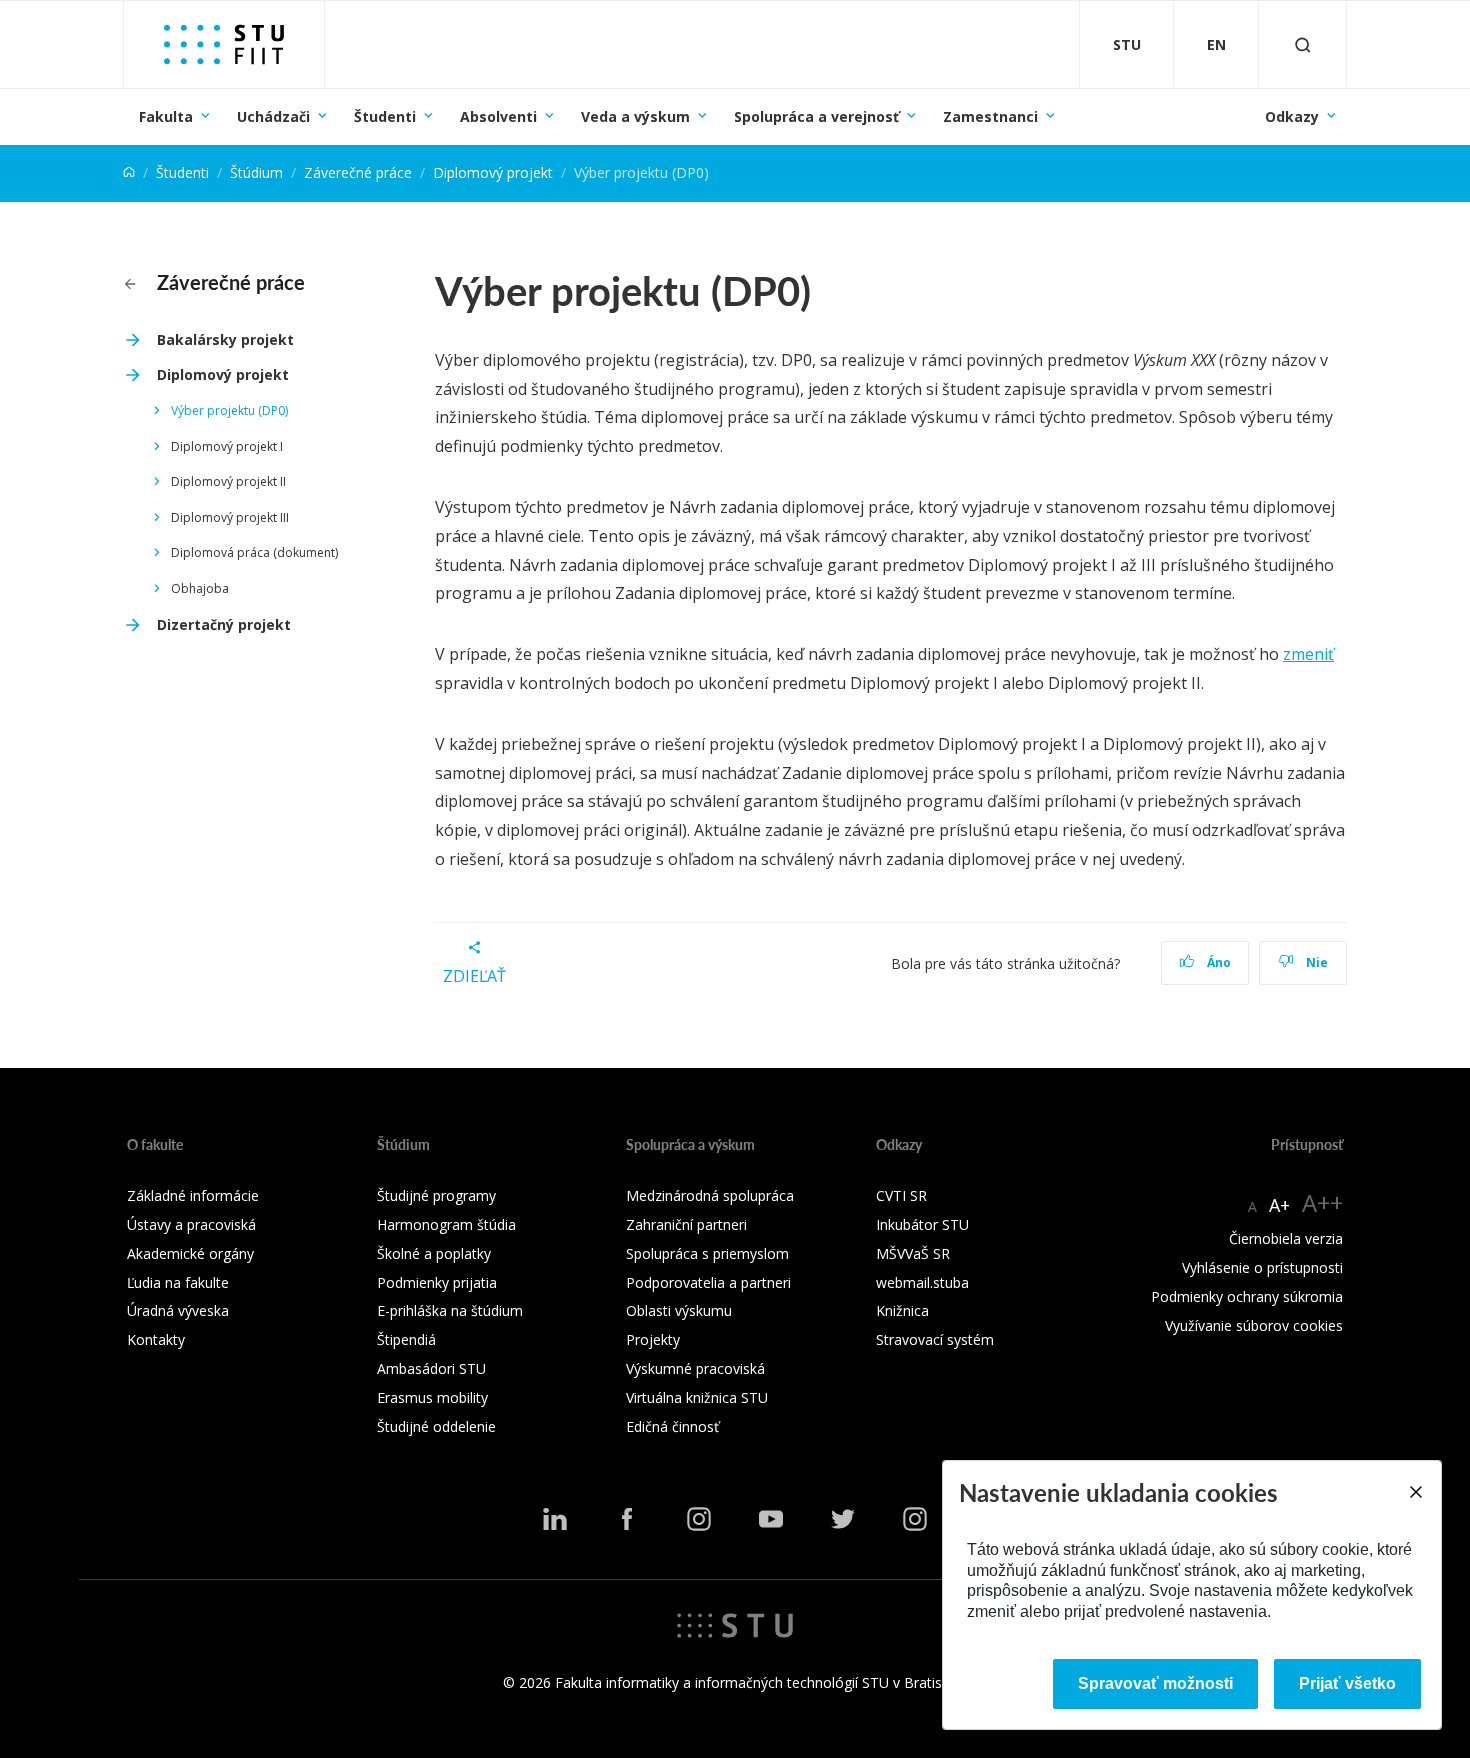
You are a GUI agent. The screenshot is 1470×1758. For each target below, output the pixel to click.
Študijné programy (436, 1195)
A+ (1279, 1205)
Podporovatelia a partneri (708, 1282)
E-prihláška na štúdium (450, 1310)
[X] (843, 1519)
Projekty (653, 1339)
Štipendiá (406, 1339)
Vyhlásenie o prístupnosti (1262, 1267)
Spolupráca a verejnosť (816, 116)
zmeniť (1308, 654)
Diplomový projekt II (228, 481)
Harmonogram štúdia (446, 1224)
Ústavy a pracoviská (191, 1224)
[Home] (129, 172)
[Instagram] (699, 1519)
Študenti (385, 116)
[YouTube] (771, 1519)
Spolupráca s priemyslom (707, 1253)
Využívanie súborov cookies (1254, 1325)
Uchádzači (273, 116)
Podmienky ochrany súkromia (1247, 1296)
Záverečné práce (358, 172)
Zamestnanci (990, 116)
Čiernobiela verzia (1286, 1238)
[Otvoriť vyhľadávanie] (1303, 44)
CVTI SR (901, 1195)
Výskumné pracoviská (695, 1368)
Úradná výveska (178, 1310)
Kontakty (156, 1339)
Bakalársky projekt (225, 339)
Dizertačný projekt (224, 624)
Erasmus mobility (432, 1397)
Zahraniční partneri (686, 1224)
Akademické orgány (190, 1253)
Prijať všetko (1347, 1683)
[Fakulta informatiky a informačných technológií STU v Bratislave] (224, 44)
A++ (1322, 1202)
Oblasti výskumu (679, 1310)
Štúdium (256, 172)
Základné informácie (193, 1195)
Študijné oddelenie (436, 1426)
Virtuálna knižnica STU (697, 1397)
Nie (1315, 962)
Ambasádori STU (431, 1368)
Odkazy (1292, 116)
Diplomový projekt (493, 172)
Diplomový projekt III (230, 517)
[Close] (1415, 1492)
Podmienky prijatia (437, 1282)
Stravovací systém (935, 1339)
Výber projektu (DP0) (229, 410)
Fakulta (166, 116)
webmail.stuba (922, 1282)
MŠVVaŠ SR (913, 1253)
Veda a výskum (635, 116)
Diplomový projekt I (227, 446)
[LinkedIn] (555, 1519)
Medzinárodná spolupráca (710, 1195)
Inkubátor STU (922, 1224)
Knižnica (902, 1310)
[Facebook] (627, 1519)
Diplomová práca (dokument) (254, 552)
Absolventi (498, 116)
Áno (1217, 962)
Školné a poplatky (434, 1253)
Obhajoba (200, 588)
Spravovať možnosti (1155, 1683)
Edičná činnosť (672, 1426)
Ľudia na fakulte (178, 1282)
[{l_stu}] (735, 1624)
